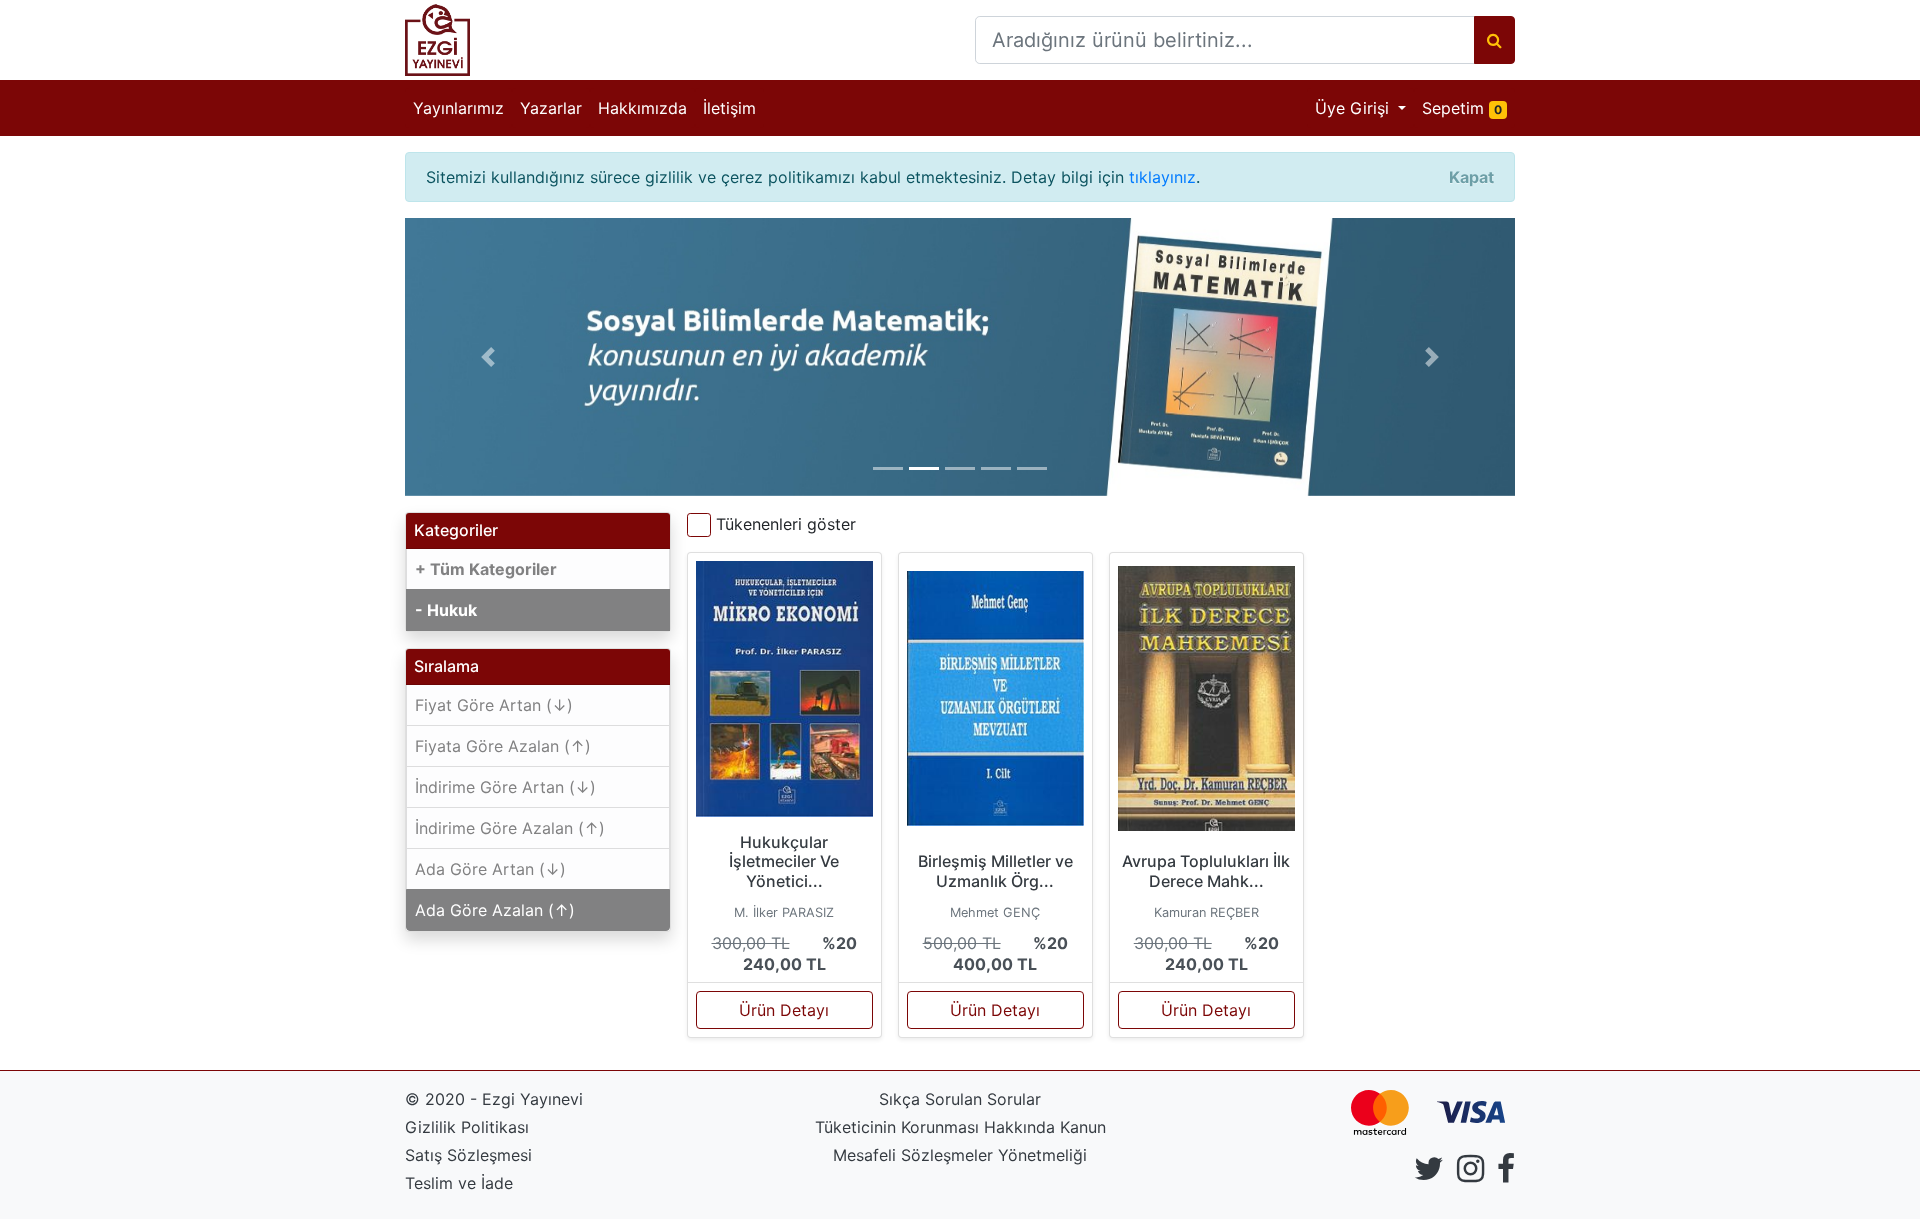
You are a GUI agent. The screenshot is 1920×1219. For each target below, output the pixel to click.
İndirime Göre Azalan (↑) (510, 828)
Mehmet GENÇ (995, 912)
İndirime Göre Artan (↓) (505, 787)
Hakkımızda (642, 108)
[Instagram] (1470, 1174)
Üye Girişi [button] (1354, 108)
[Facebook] (1506, 1174)
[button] (488, 357)
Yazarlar (551, 108)
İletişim (729, 108)
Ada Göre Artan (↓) (490, 869)
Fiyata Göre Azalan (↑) (503, 746)
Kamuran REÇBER (1206, 912)
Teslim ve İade (459, 1183)
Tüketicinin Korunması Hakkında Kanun (960, 1127)
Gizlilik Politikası (467, 1127)
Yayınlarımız (458, 108)
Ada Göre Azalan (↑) (495, 910)
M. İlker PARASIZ (784, 912)
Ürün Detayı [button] (784, 1010)
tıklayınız (1162, 177)
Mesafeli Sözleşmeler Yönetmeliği (960, 1155)
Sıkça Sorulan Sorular (960, 1099)
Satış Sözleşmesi (468, 1155)
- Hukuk (446, 610)
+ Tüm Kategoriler (486, 569)
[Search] (1494, 40)
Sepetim (1468, 107)
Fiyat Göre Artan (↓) (494, 705)
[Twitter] (1429, 1174)
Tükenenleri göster (786, 524)
